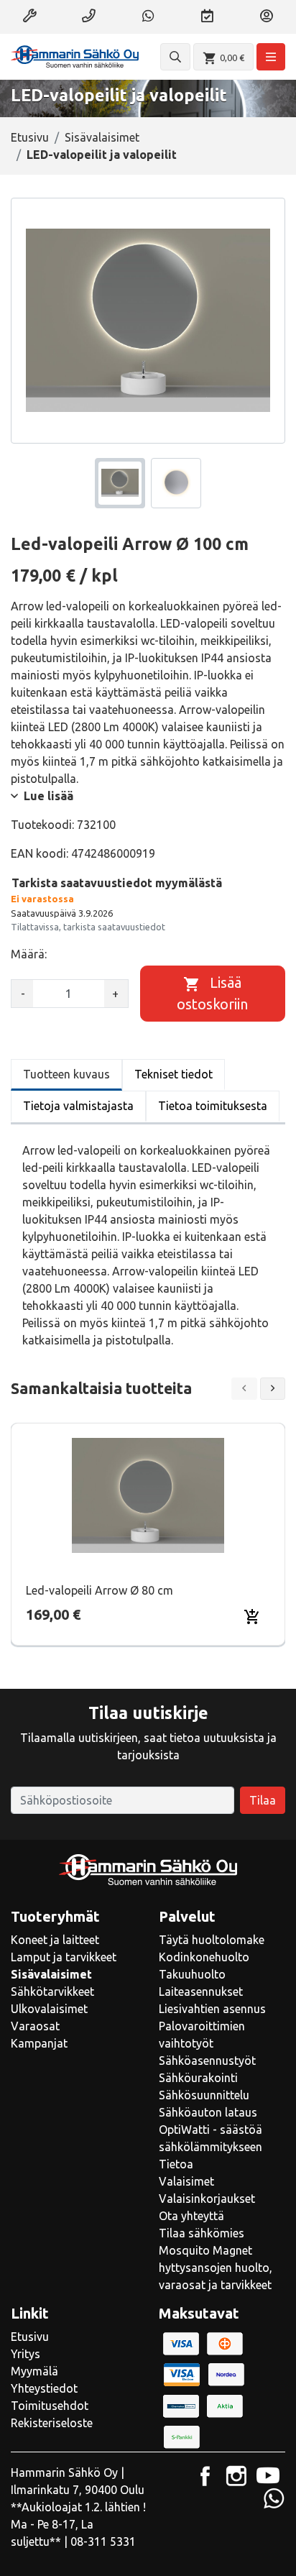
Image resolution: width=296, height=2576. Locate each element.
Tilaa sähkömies (202, 2233)
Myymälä (34, 2371)
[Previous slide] (244, 1389)
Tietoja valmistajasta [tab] (78, 1106)
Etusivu (30, 137)
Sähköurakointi (198, 2078)
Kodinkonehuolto (204, 1957)
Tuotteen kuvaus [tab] (66, 1074)
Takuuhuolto (192, 1974)
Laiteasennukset (201, 1991)
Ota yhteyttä (191, 2216)
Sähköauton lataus (208, 2112)
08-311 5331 (103, 2541)
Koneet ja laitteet (55, 1940)
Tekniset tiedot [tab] (174, 1074)
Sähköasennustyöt (207, 2061)
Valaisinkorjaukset (207, 2199)
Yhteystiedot (44, 2388)
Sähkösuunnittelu (204, 2095)
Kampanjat (39, 2043)
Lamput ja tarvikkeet (64, 1957)
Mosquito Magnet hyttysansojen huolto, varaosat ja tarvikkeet (216, 2268)
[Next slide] (273, 1389)
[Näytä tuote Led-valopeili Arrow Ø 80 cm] (148, 1495)
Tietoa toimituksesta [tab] (213, 1106)
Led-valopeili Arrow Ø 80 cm (100, 1590)
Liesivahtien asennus (212, 2009)
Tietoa (176, 2164)
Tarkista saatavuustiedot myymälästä (117, 883)
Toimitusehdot (50, 2406)
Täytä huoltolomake (212, 1940)
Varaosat (35, 2026)
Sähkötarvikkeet (52, 1991)
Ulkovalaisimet (49, 2009)
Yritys (26, 2354)
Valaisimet (186, 2181)
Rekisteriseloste (52, 2423)
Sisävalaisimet (102, 137)
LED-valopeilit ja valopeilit (102, 155)
